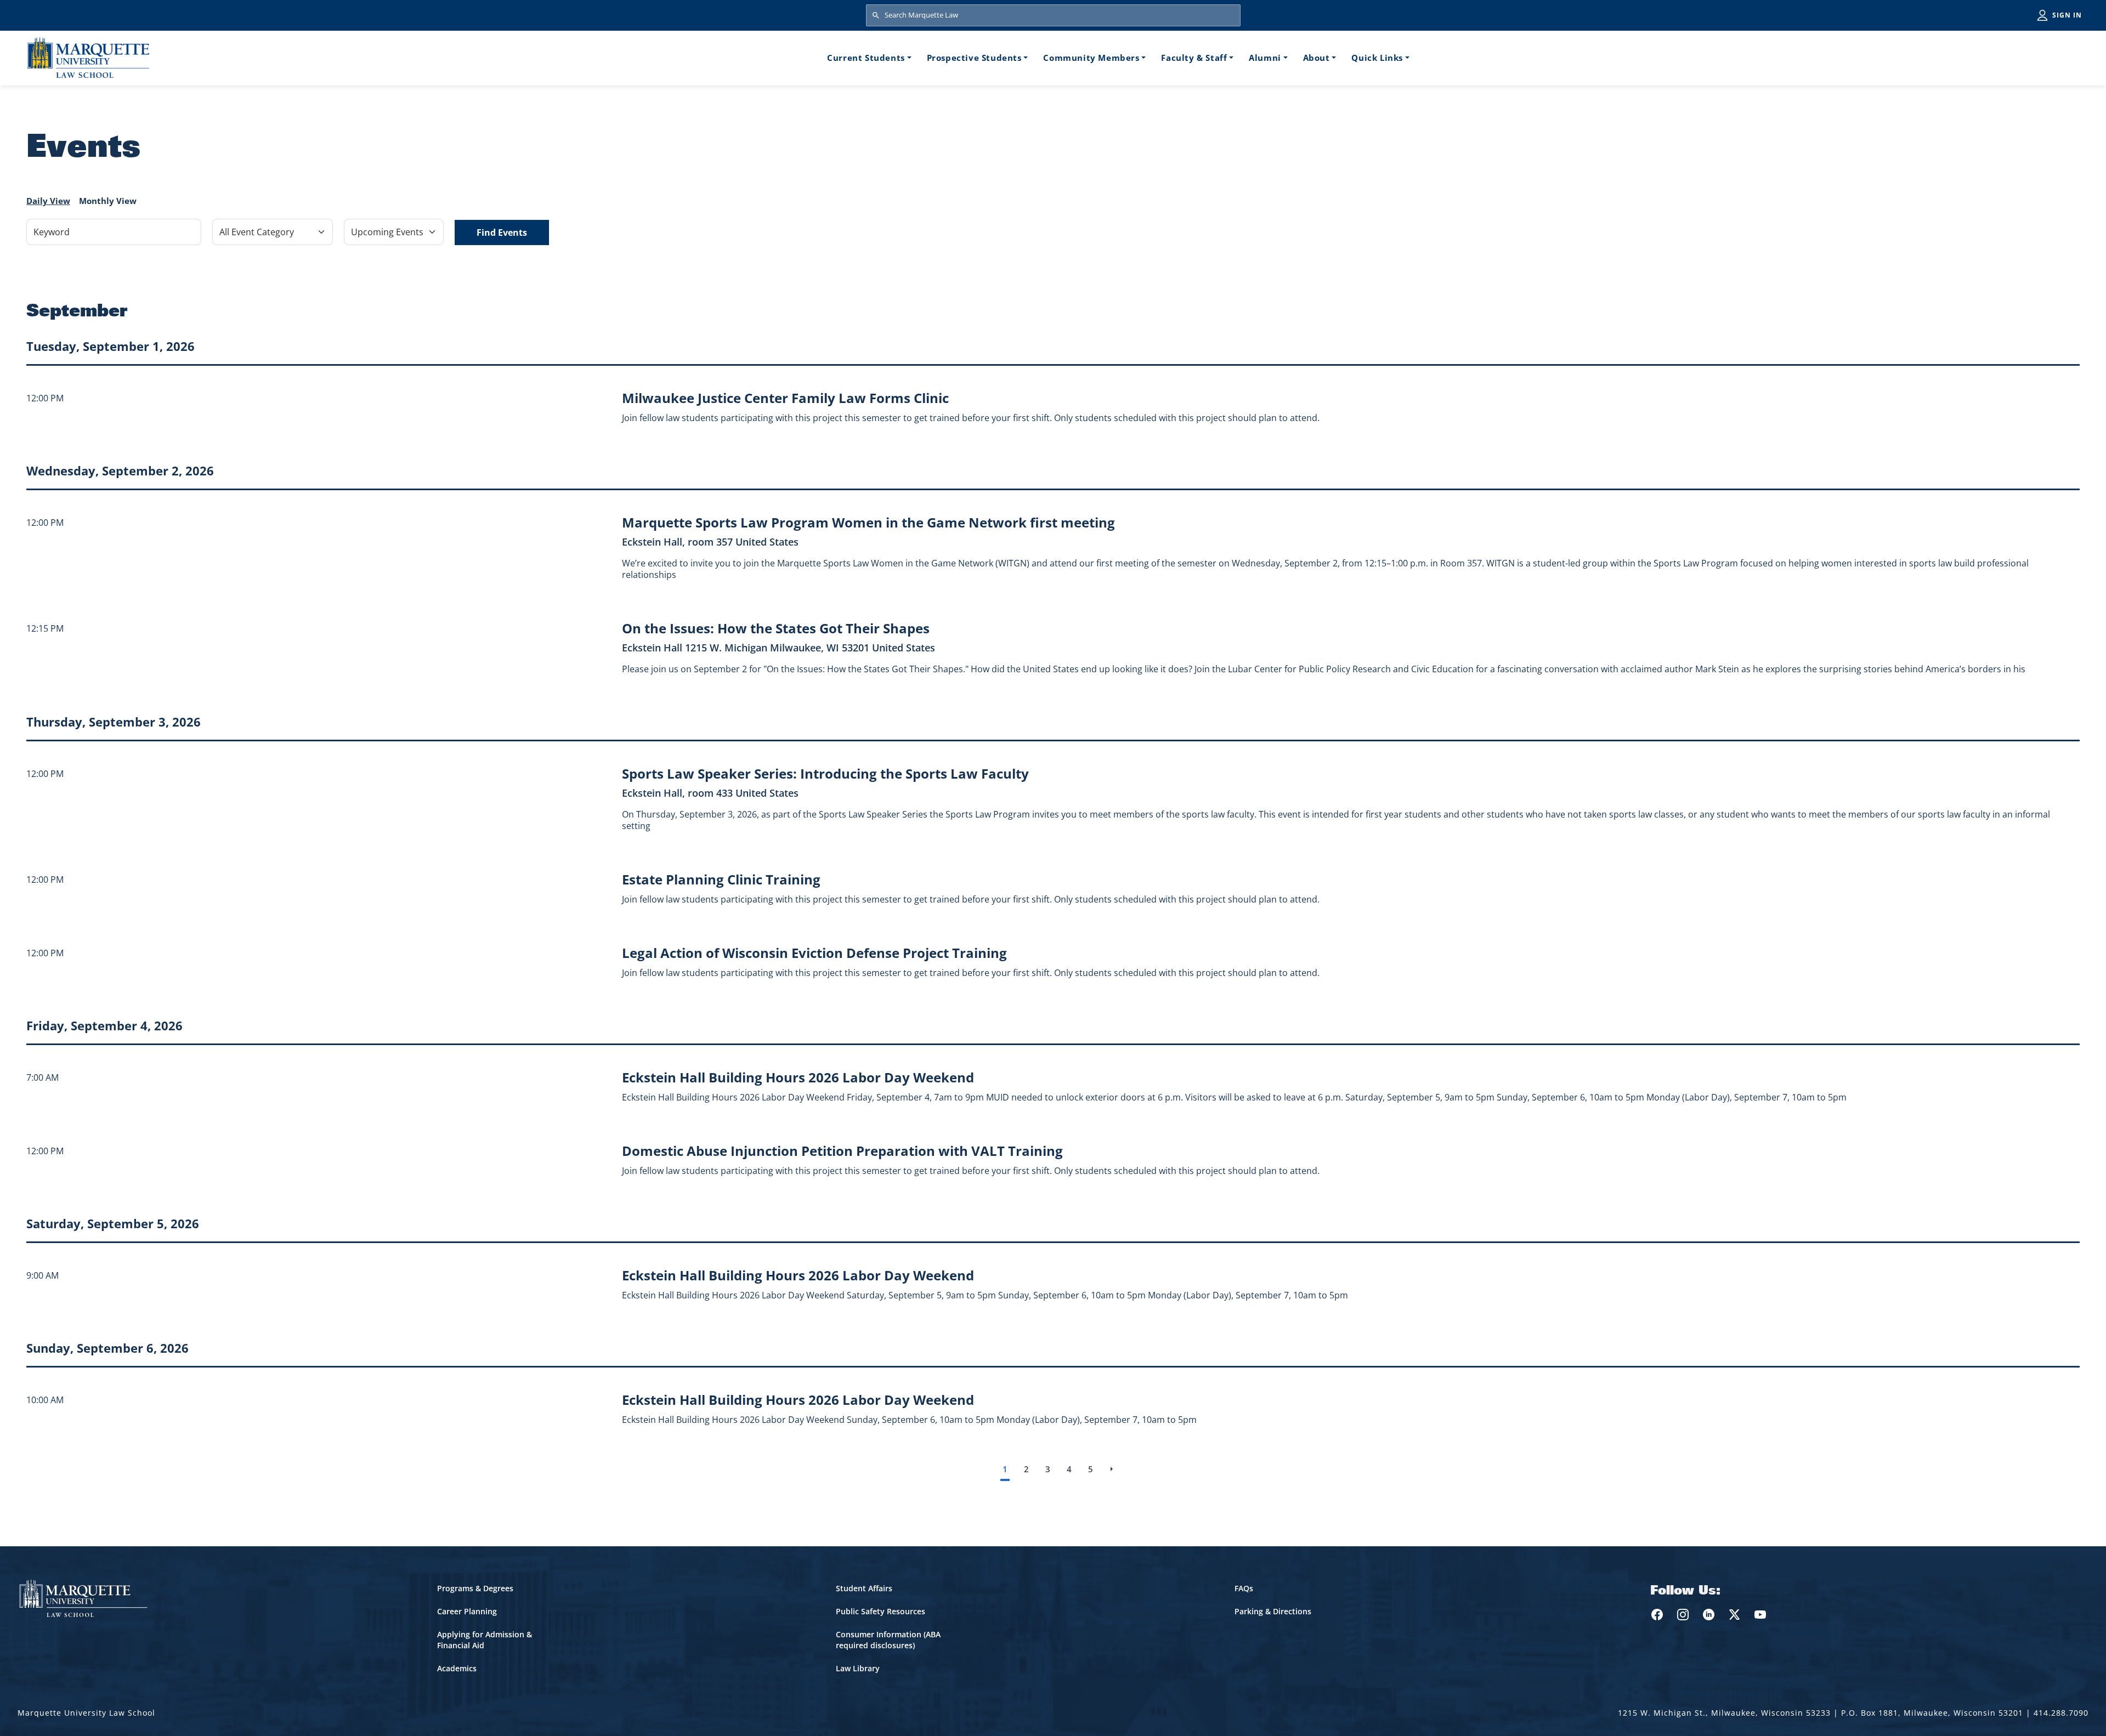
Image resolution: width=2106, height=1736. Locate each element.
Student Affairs (864, 1588)
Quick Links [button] (1377, 58)
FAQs (1244, 1588)
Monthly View (108, 201)
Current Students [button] (866, 58)
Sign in (2067, 15)
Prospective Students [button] (974, 58)
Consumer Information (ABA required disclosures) (888, 1640)
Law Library (858, 1668)
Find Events (502, 232)
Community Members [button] (1091, 58)
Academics (457, 1668)
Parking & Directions (1273, 1611)
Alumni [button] (1265, 58)
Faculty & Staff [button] (1194, 58)
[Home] (88, 57)
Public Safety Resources (881, 1611)
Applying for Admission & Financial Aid (485, 1640)
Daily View (48, 201)
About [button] (1317, 58)
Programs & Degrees (475, 1588)
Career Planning (467, 1611)
